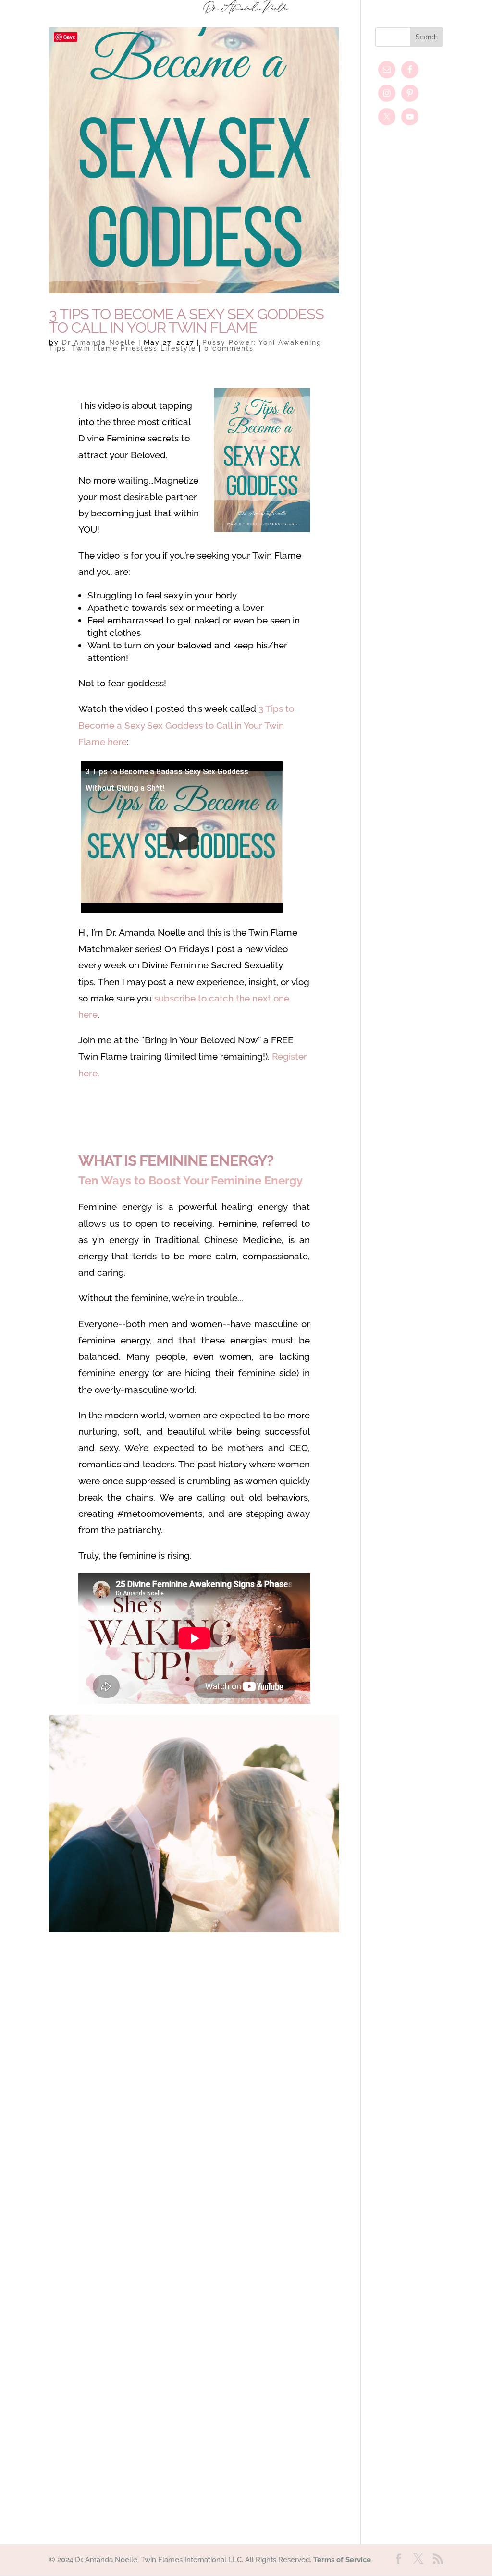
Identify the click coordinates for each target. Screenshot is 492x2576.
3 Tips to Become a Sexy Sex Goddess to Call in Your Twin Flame (186, 321)
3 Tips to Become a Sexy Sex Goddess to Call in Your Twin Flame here (186, 725)
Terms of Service (342, 2560)
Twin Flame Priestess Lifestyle (134, 348)
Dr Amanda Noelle (99, 342)
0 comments (229, 348)
